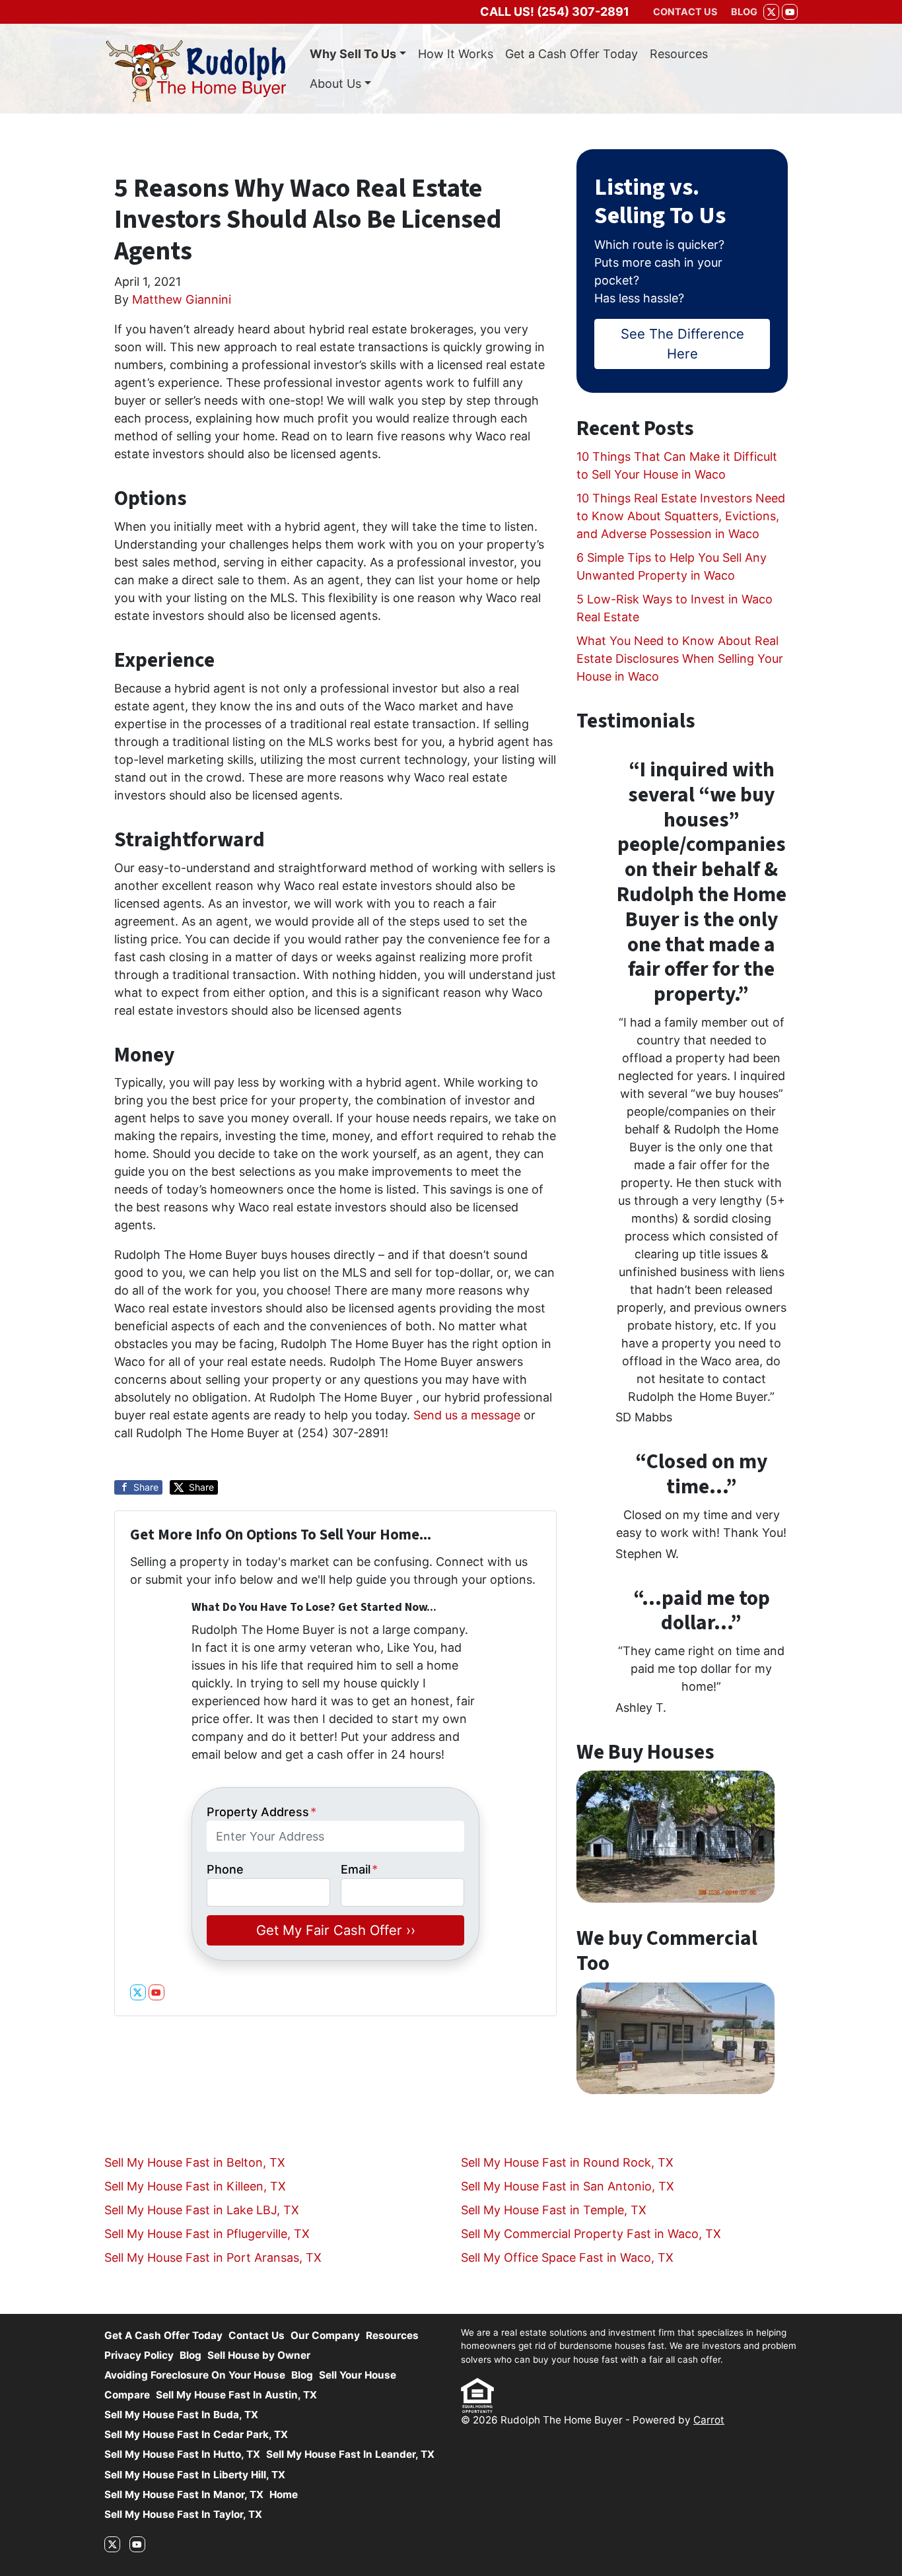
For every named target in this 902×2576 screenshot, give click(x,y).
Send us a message (467, 1415)
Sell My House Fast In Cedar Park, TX (196, 2434)
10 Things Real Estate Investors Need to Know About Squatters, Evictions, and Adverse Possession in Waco (681, 516)
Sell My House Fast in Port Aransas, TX (213, 2257)
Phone (225, 1869)
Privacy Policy (139, 2355)
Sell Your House (358, 2375)
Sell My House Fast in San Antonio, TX (568, 2186)
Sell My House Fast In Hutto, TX (182, 2454)
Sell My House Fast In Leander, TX (350, 2454)
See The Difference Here (682, 344)
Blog (191, 2355)
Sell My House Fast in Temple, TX (554, 2210)
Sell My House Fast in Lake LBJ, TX (202, 2210)
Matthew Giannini (182, 299)
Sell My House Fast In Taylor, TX (183, 2514)
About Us (335, 84)
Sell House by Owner (259, 2355)
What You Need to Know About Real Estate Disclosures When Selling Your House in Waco (680, 659)
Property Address (261, 1812)
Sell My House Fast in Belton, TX (195, 2162)
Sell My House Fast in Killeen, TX (195, 2186)
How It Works (456, 54)
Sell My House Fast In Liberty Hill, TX (195, 2475)
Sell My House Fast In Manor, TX (184, 2494)
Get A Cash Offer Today (163, 2335)
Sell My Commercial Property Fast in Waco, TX (591, 2234)
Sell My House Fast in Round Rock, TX (567, 2162)
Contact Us (257, 2335)
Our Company (325, 2335)
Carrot (709, 2420)
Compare (127, 2395)
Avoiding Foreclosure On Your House (195, 2375)
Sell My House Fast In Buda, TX (181, 2415)
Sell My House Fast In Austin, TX (236, 2395)
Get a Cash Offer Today (572, 54)
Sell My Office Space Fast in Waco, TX (567, 2257)
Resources (679, 54)
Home (284, 2494)
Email (359, 1869)
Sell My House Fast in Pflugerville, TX (207, 2234)
